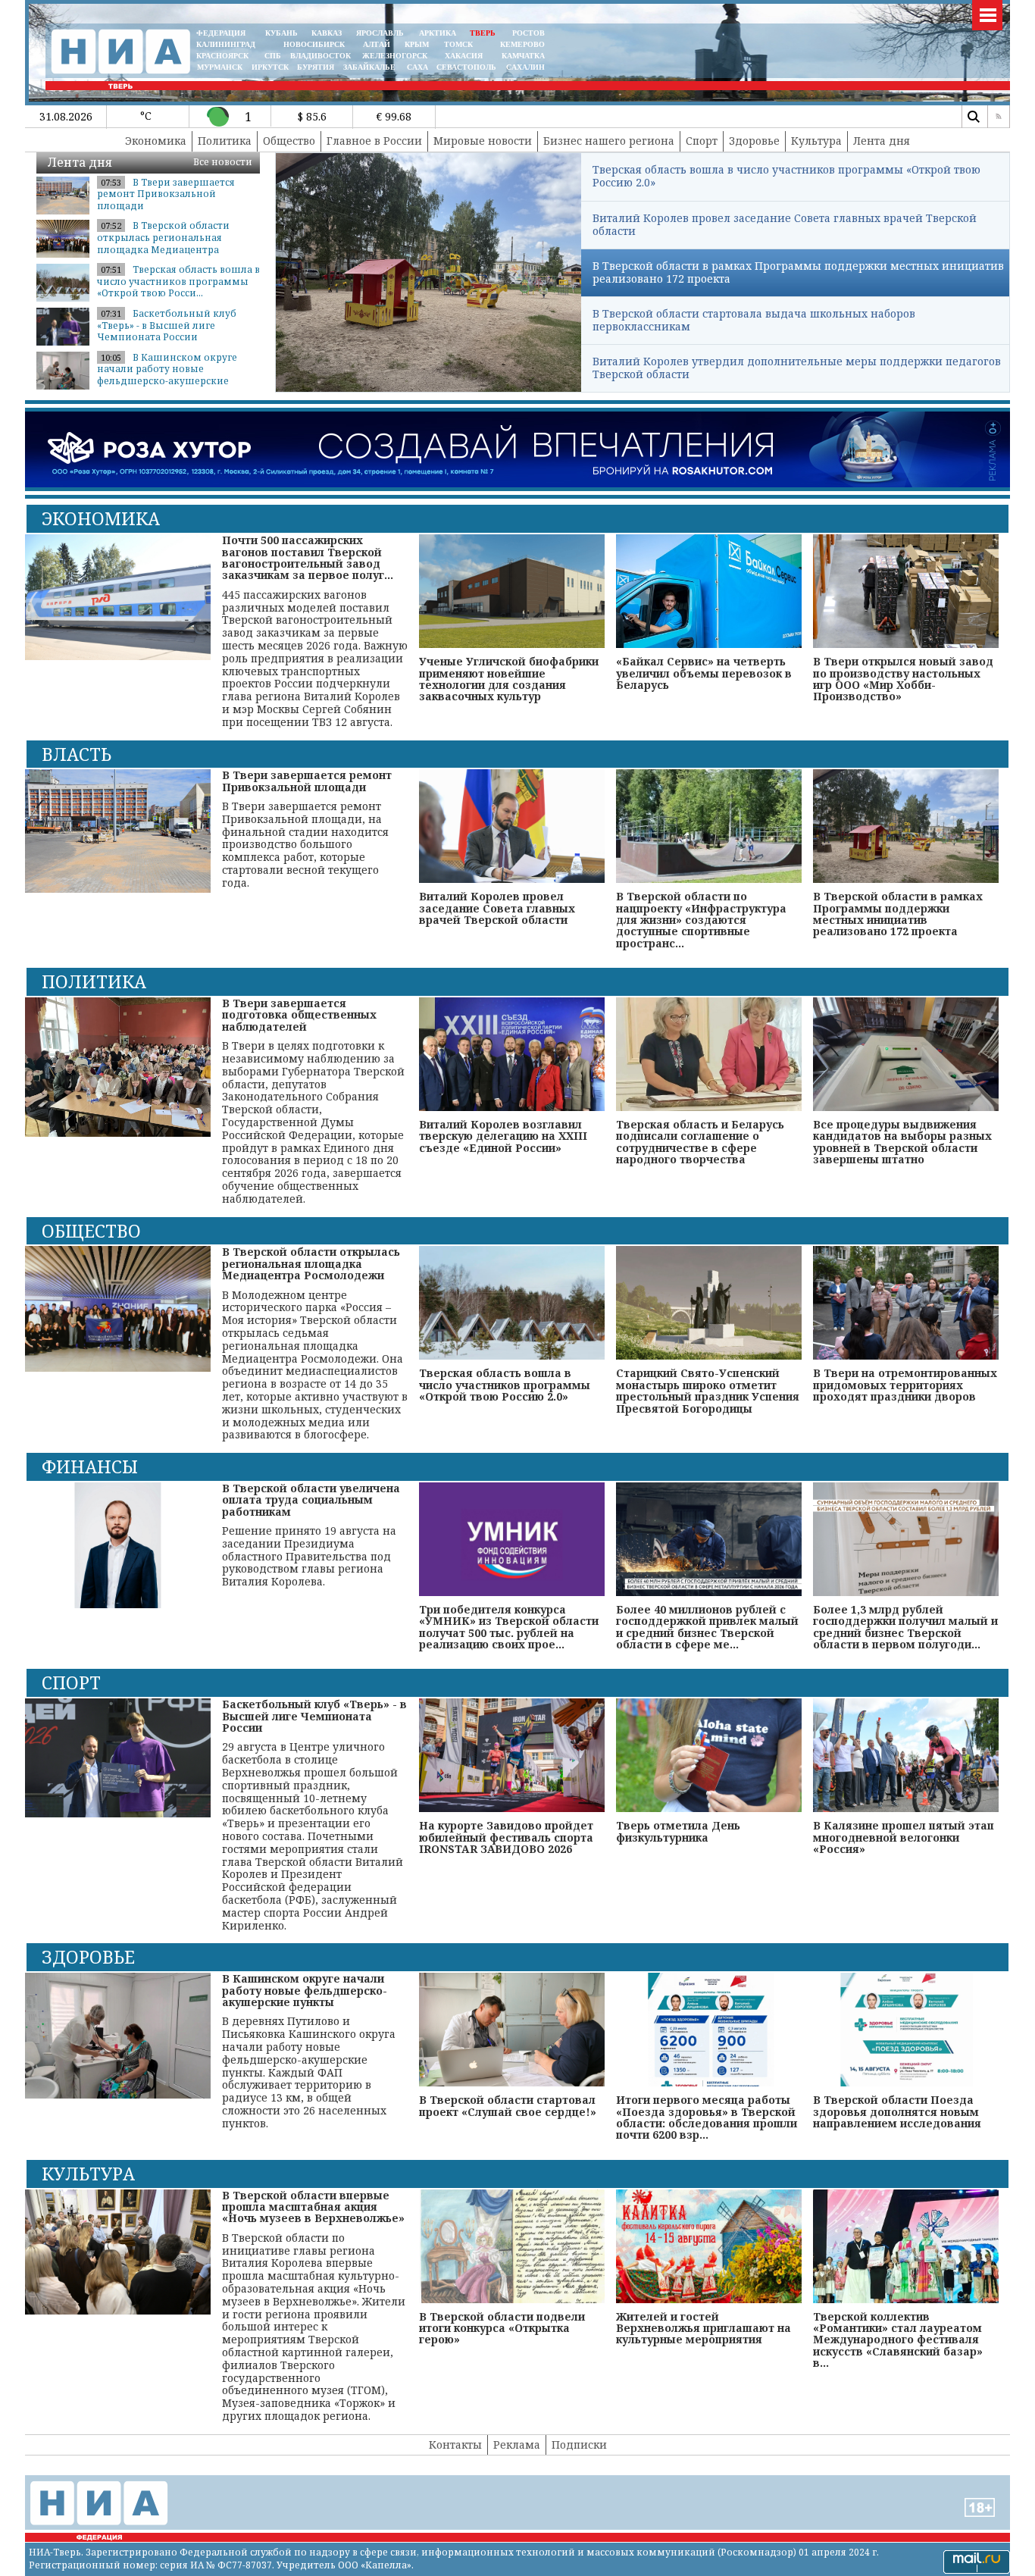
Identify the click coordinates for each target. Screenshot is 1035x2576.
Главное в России (374, 141)
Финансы (90, 1466)
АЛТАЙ (377, 44)
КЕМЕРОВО (522, 44)
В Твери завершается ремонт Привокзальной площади (166, 194)
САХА (417, 67)
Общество (289, 141)
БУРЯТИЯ (316, 67)
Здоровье (754, 141)
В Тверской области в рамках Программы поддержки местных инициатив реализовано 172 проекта (798, 272)
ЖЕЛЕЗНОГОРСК (395, 56)
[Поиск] (973, 117)
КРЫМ (417, 44)
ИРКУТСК (270, 67)
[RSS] (999, 117)
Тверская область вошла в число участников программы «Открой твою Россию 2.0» (786, 176)
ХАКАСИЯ (463, 56)
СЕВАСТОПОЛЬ (466, 67)
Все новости (223, 162)
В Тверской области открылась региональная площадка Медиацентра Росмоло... (163, 243)
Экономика (156, 141)
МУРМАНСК (220, 67)
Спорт (702, 141)
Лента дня (882, 141)
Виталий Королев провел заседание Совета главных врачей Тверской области (785, 224)
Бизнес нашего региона (609, 141)
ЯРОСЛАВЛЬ (380, 33)
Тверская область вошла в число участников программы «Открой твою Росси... (178, 281)
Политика (225, 141)
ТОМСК (461, 44)
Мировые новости (483, 141)
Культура (816, 141)
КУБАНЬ (281, 33)
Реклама (517, 2445)
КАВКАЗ (327, 33)
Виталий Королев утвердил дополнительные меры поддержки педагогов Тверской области (797, 368)
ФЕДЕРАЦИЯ (221, 33)
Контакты (455, 2445)
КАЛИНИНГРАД (226, 44)
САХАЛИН (525, 67)
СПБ (273, 56)
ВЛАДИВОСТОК (321, 56)
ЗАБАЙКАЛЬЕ (371, 67)
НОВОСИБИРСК (314, 44)
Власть (77, 754)
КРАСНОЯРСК (222, 56)
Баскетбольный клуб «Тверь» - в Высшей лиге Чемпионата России (167, 325)
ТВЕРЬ (483, 33)
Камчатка (522, 56)
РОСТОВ (528, 33)
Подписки (579, 2445)
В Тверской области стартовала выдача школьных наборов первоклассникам (754, 320)
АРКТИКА (438, 33)
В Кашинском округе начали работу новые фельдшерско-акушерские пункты (167, 375)
